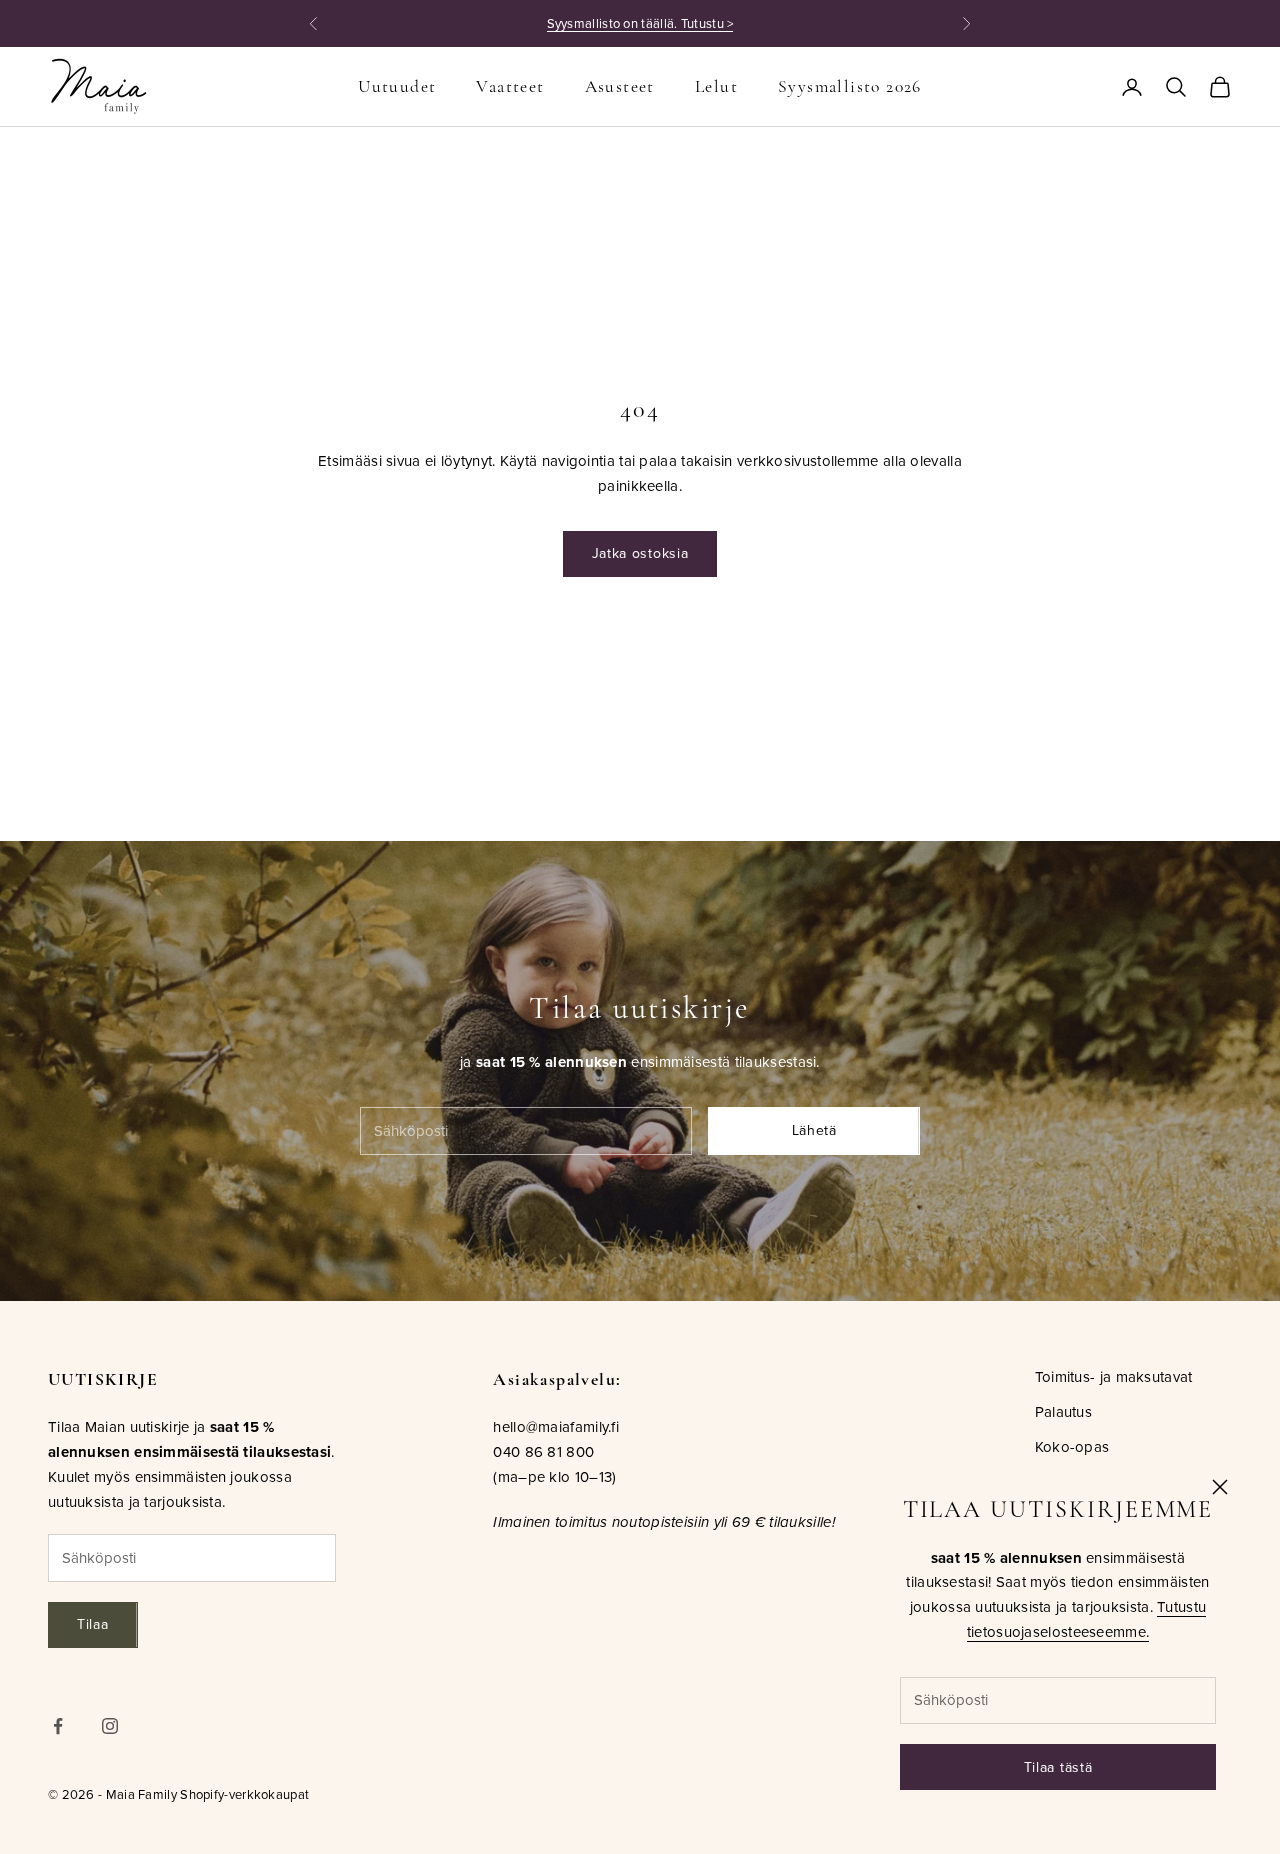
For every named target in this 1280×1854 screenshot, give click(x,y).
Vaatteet (510, 86)
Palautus (1063, 1411)
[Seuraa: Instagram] (110, 1726)
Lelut (716, 86)
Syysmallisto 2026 (850, 86)
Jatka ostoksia (640, 553)
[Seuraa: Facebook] (58, 1726)
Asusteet (620, 86)
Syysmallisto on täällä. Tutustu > (640, 23)
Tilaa (93, 1624)
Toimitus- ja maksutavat (1114, 1376)
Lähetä (814, 1130)
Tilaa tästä (1058, 1767)
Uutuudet (397, 86)
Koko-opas (1072, 1446)
